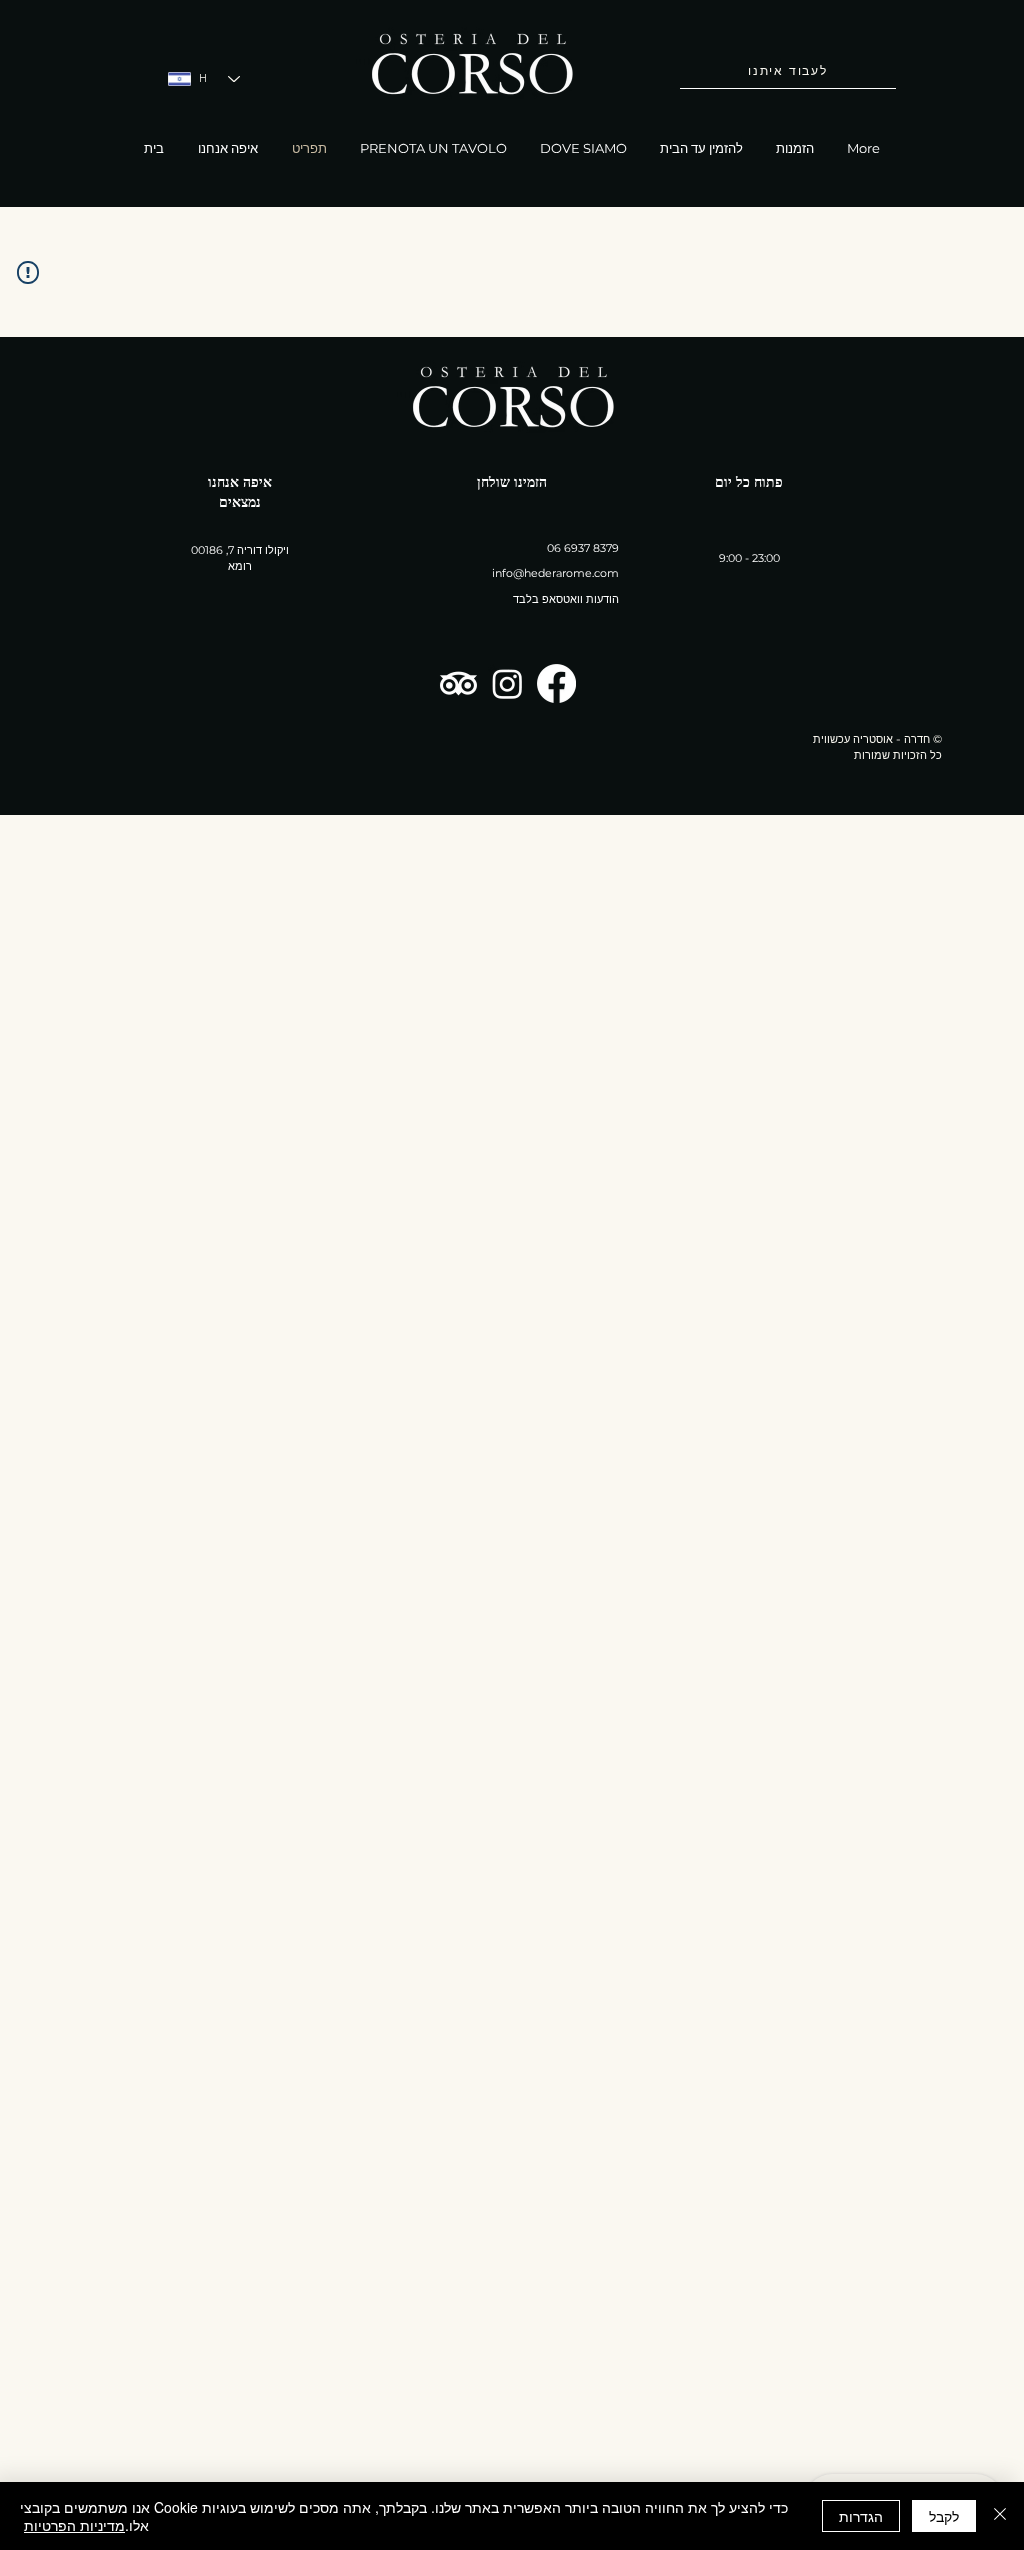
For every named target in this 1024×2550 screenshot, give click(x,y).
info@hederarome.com (555, 573)
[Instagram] (507, 683)
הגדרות (861, 2516)
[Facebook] (556, 683)
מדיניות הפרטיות (74, 2525)
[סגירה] (1000, 2516)
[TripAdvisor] (458, 683)
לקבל (944, 2516)
